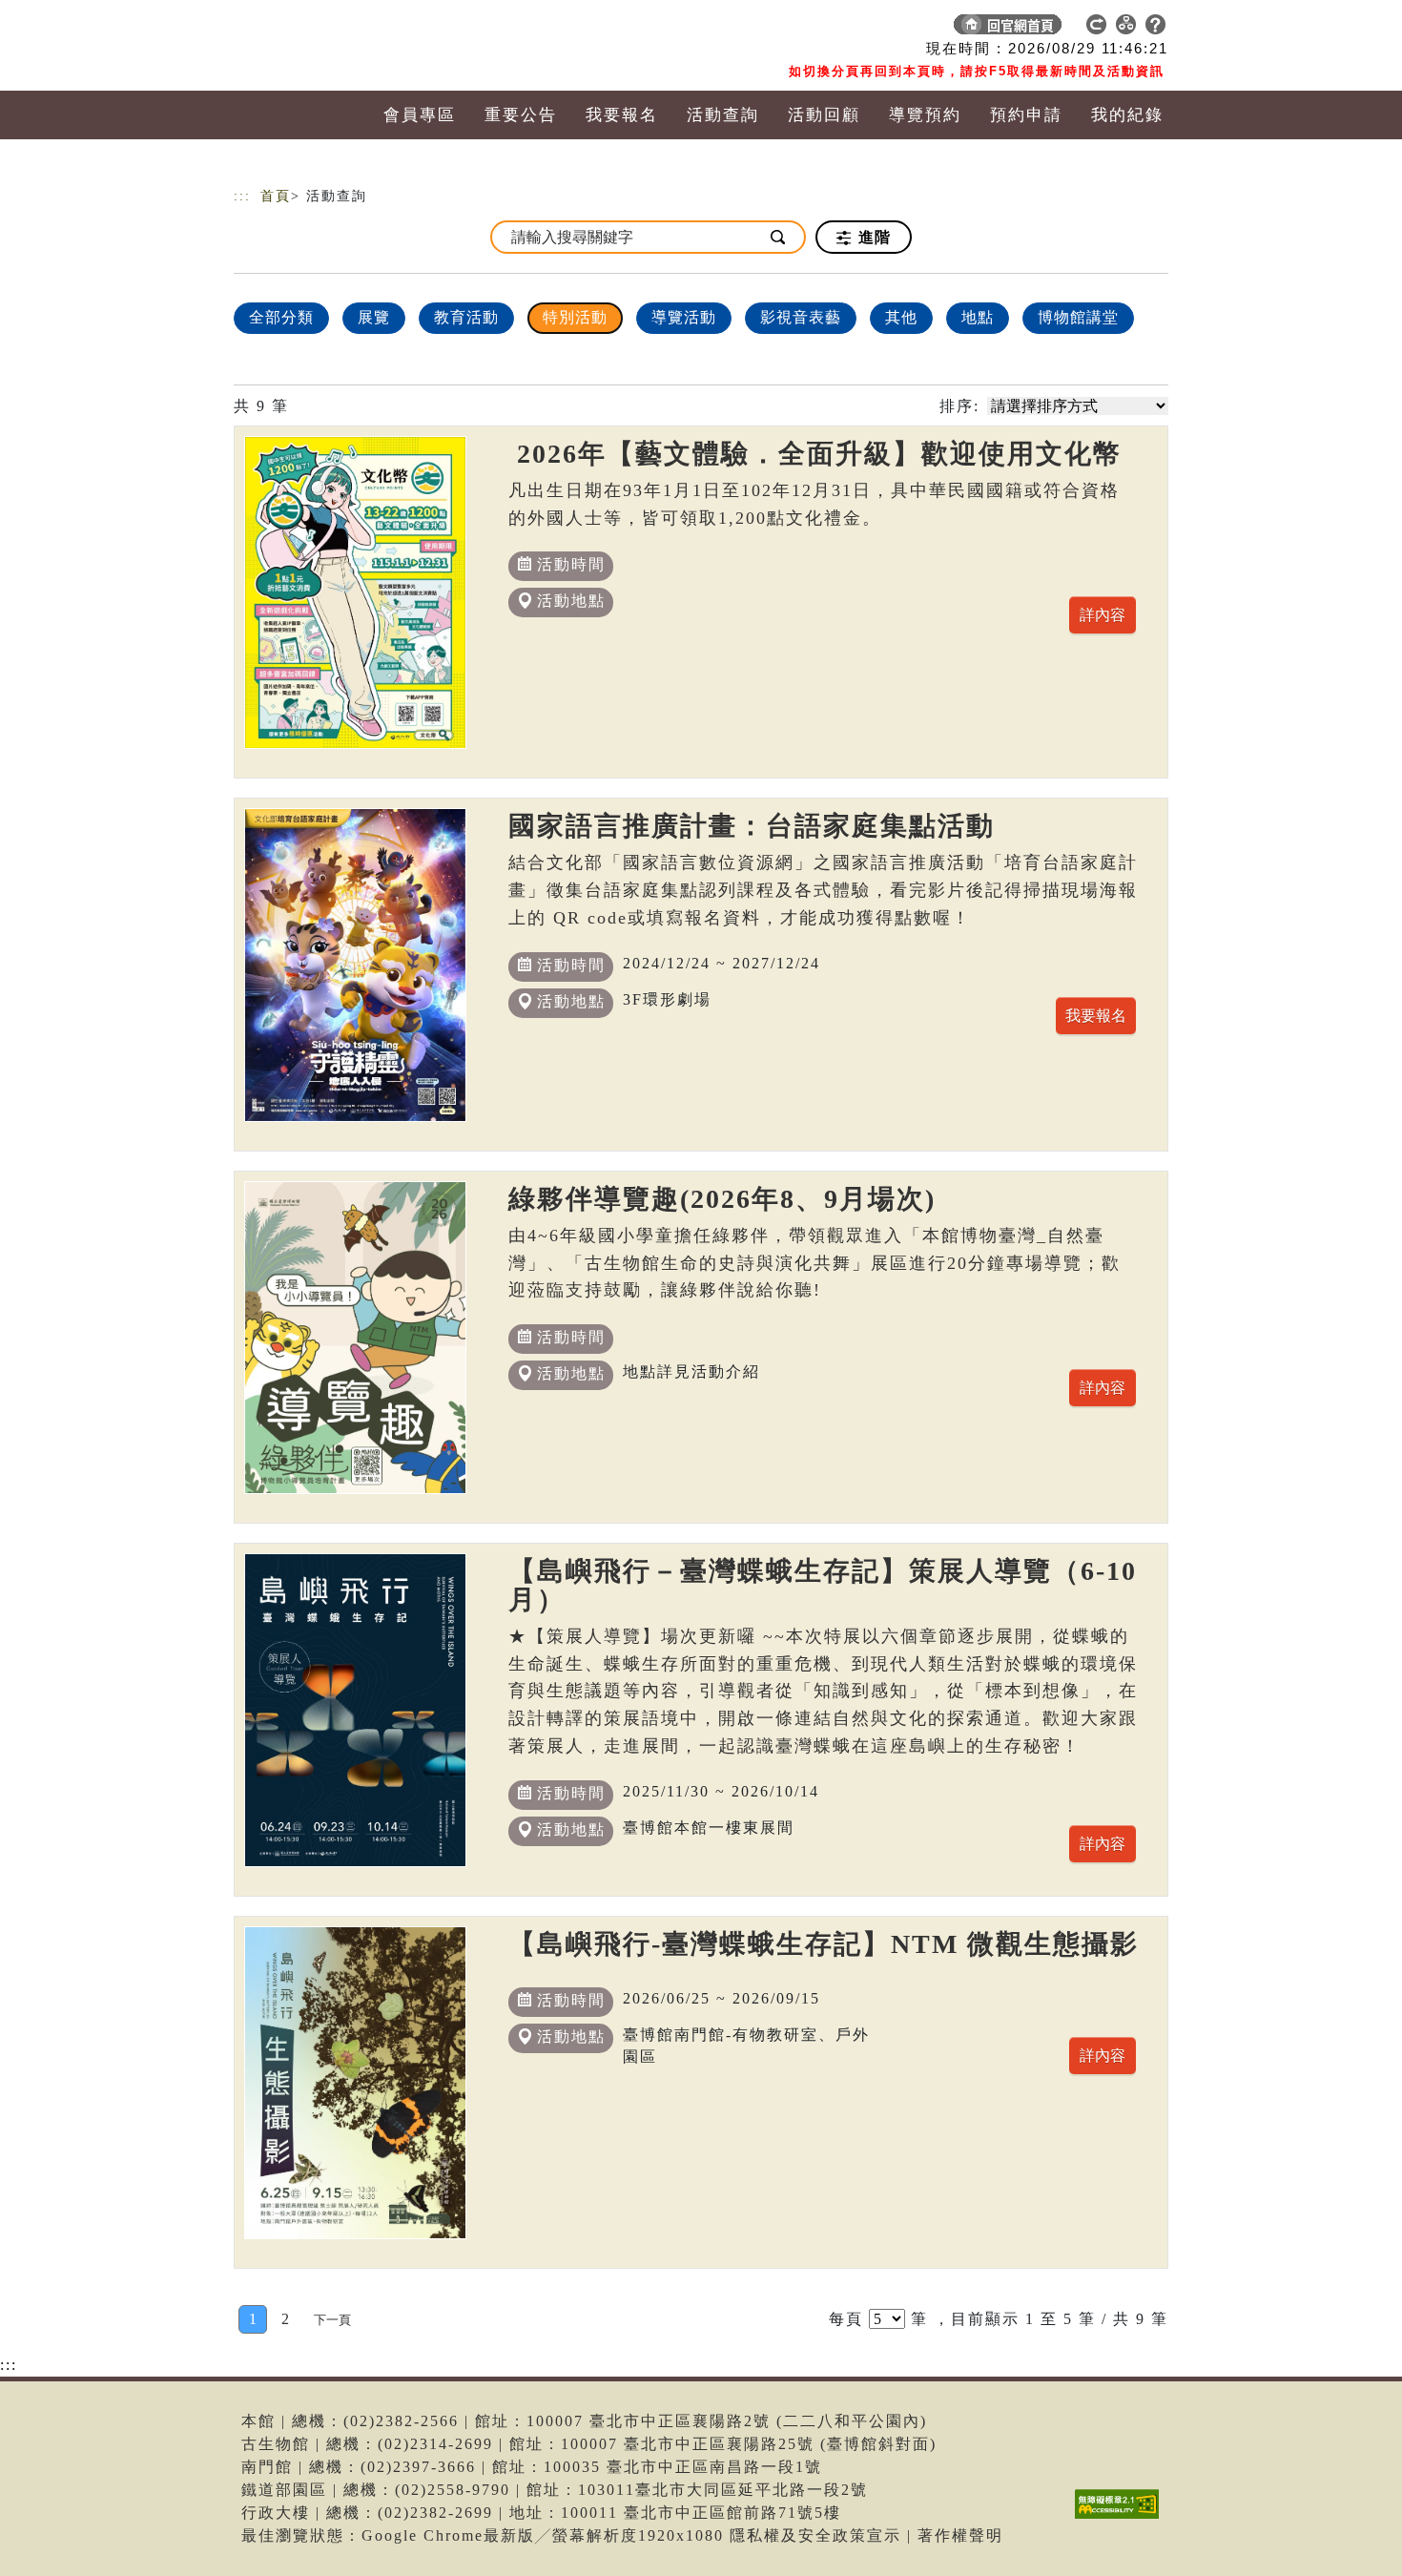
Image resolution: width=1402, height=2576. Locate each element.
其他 (901, 317)
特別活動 (575, 317)
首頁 (276, 196)
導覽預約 (925, 115)
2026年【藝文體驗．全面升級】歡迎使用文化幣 (815, 454)
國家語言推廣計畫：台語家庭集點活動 (752, 826)
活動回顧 (824, 115)
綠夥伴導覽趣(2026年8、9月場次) (722, 1199)
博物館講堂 (1078, 317)
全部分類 (281, 317)
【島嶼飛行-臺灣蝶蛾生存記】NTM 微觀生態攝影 (824, 1944)
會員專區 (420, 115)
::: (242, 196)
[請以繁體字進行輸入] (779, 237)
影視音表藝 (801, 317)
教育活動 (466, 317)
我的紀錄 (1127, 115)
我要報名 (622, 115)
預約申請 (1026, 115)
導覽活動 (684, 317)
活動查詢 (723, 115)
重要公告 (521, 115)
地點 (978, 317)
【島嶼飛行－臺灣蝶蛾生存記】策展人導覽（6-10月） (823, 1585)
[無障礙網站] (1122, 2518)
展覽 (374, 317)
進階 (872, 237)
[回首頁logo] (367, 29)
